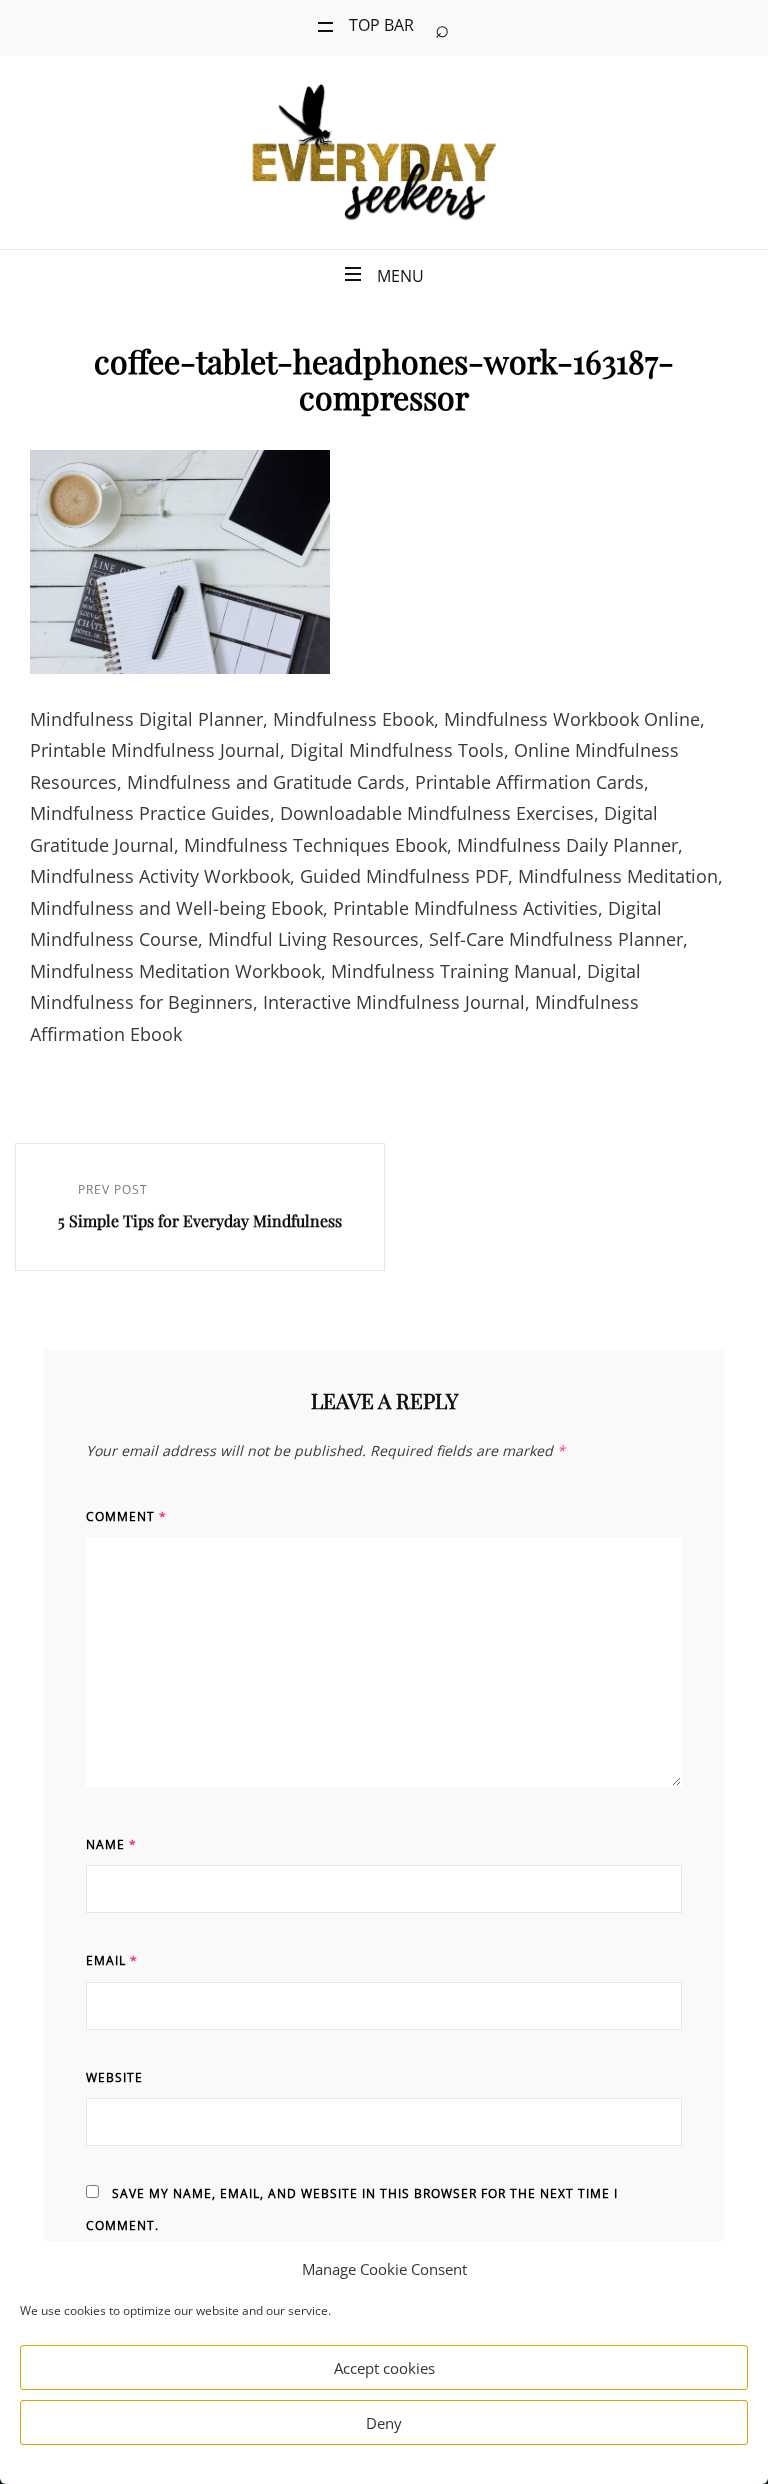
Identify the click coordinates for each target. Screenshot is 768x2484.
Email (112, 1960)
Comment (126, 1516)
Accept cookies (384, 2368)
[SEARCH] (442, 28)
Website (114, 2077)
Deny (384, 2423)
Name (111, 1844)
